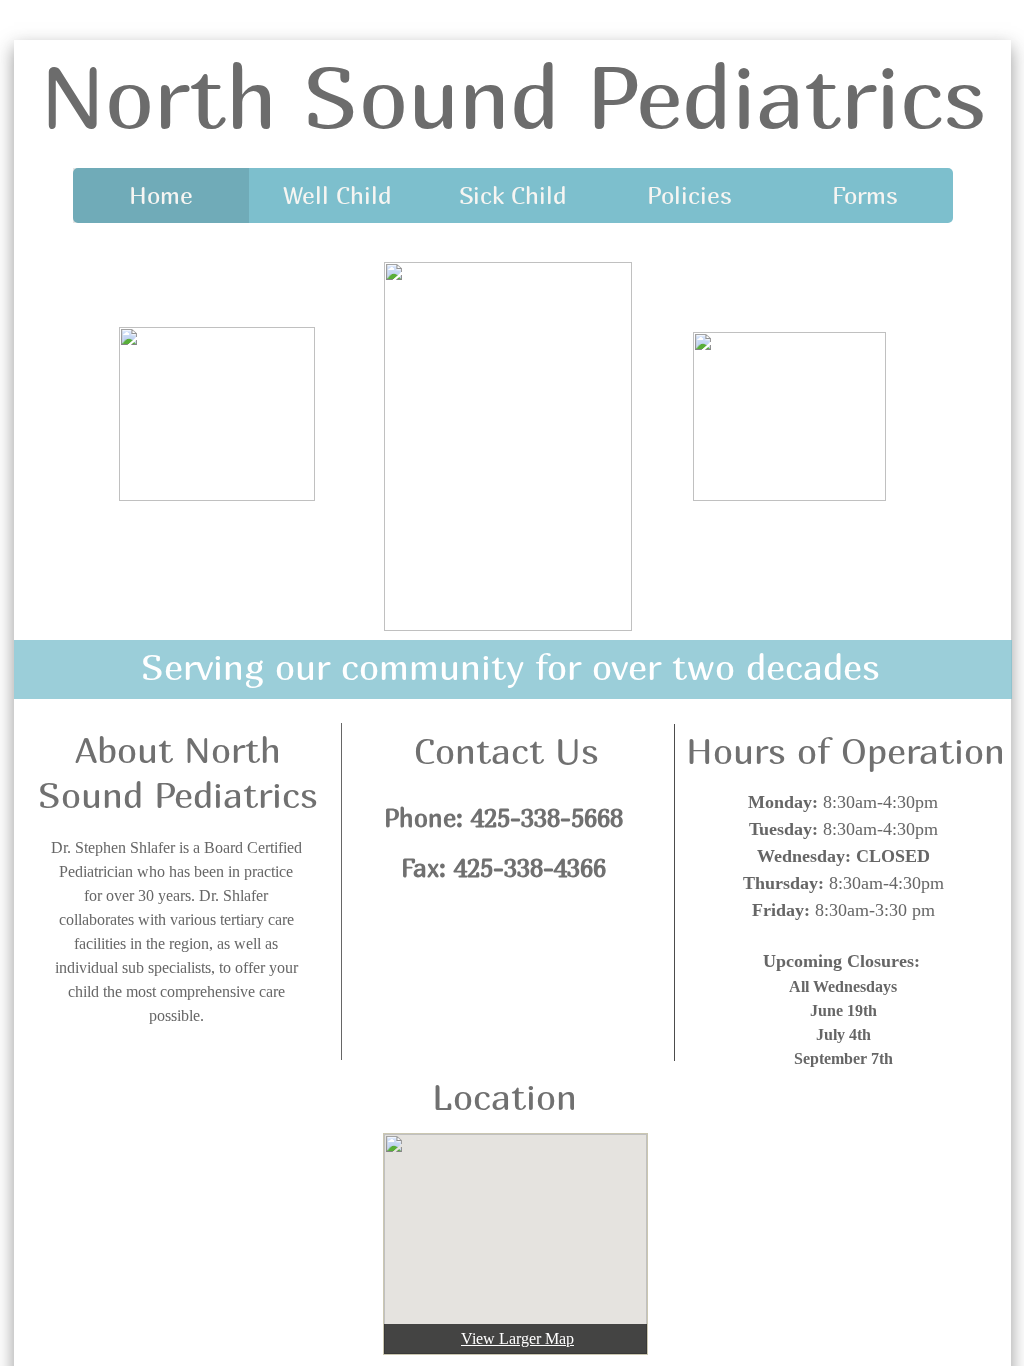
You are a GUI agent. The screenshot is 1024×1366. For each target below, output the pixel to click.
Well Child (337, 195)
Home (161, 195)
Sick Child (513, 195)
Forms (865, 195)
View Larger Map (517, 1338)
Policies (689, 195)
